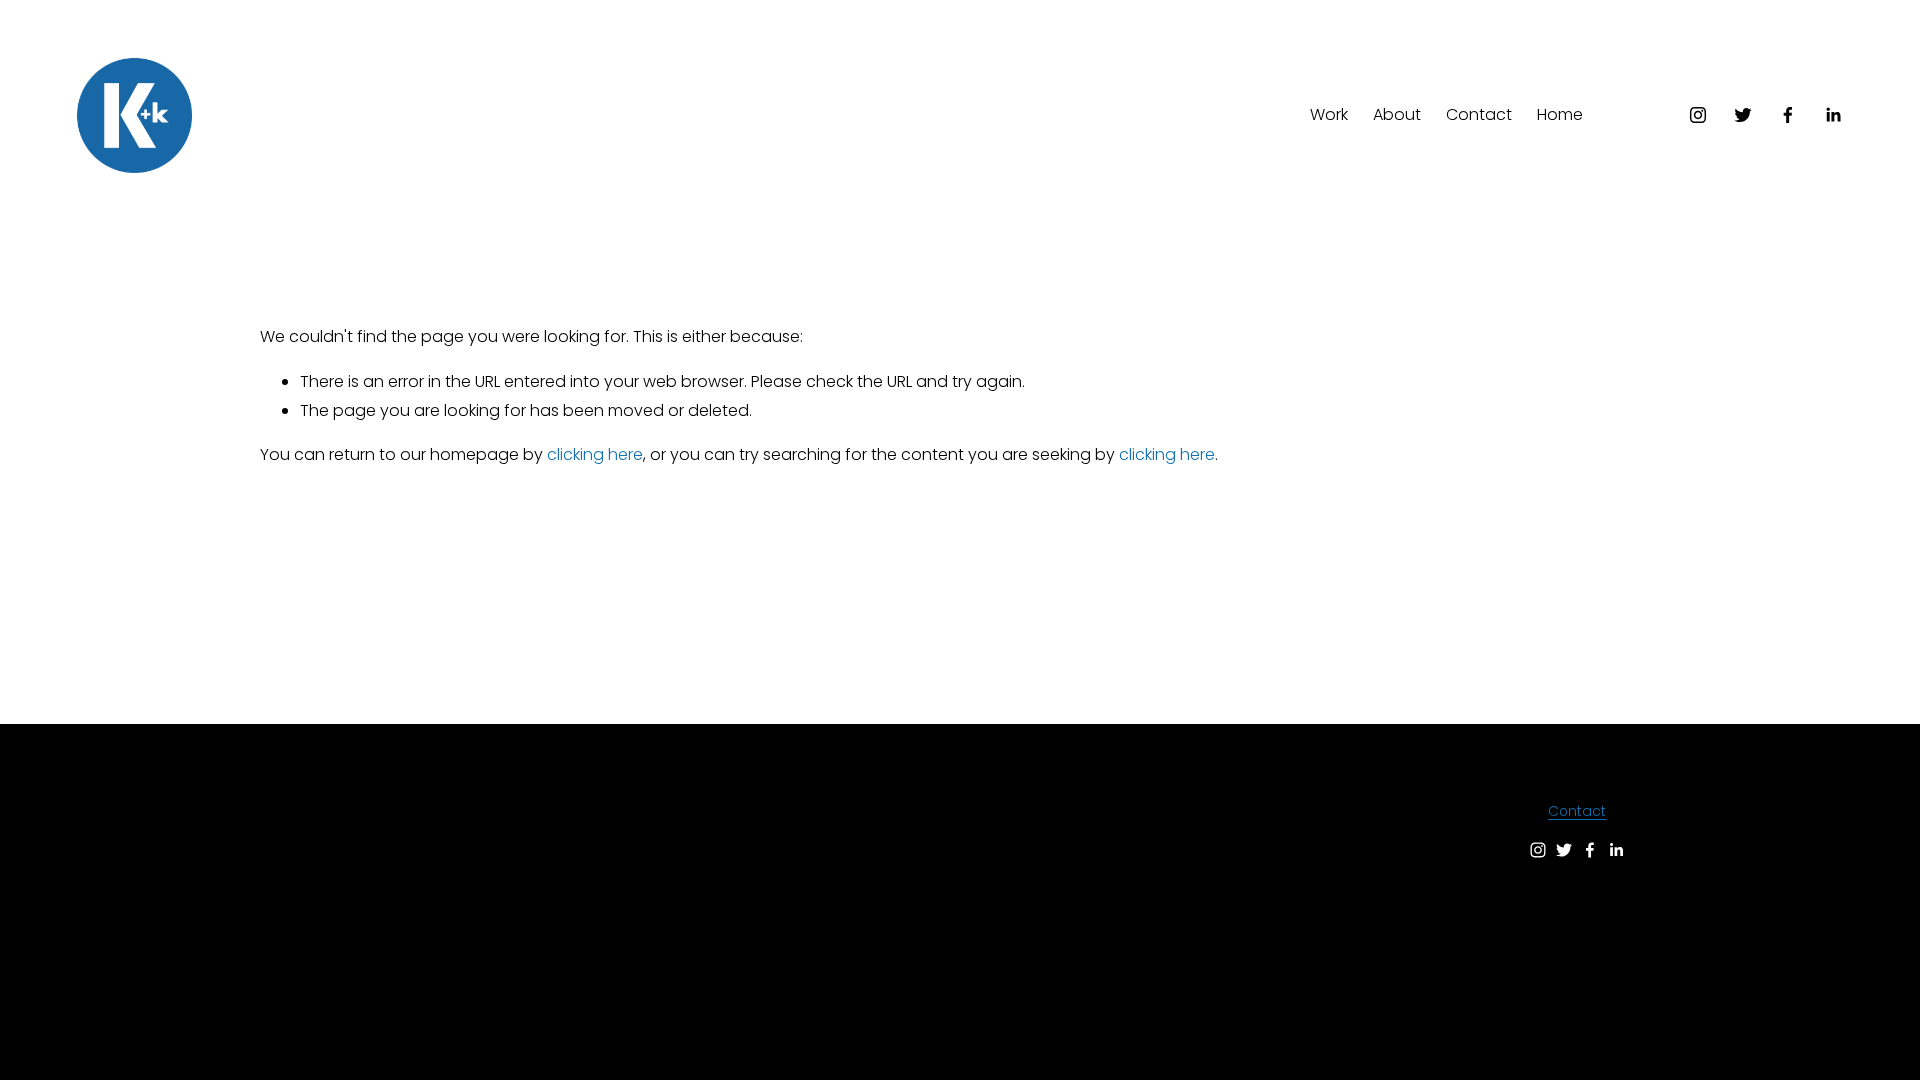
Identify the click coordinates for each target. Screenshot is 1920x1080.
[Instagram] (1698, 115)
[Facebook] (1788, 115)
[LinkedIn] (1833, 115)
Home (1560, 114)
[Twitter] (1743, 115)
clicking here (595, 454)
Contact (1479, 114)
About (1397, 114)
